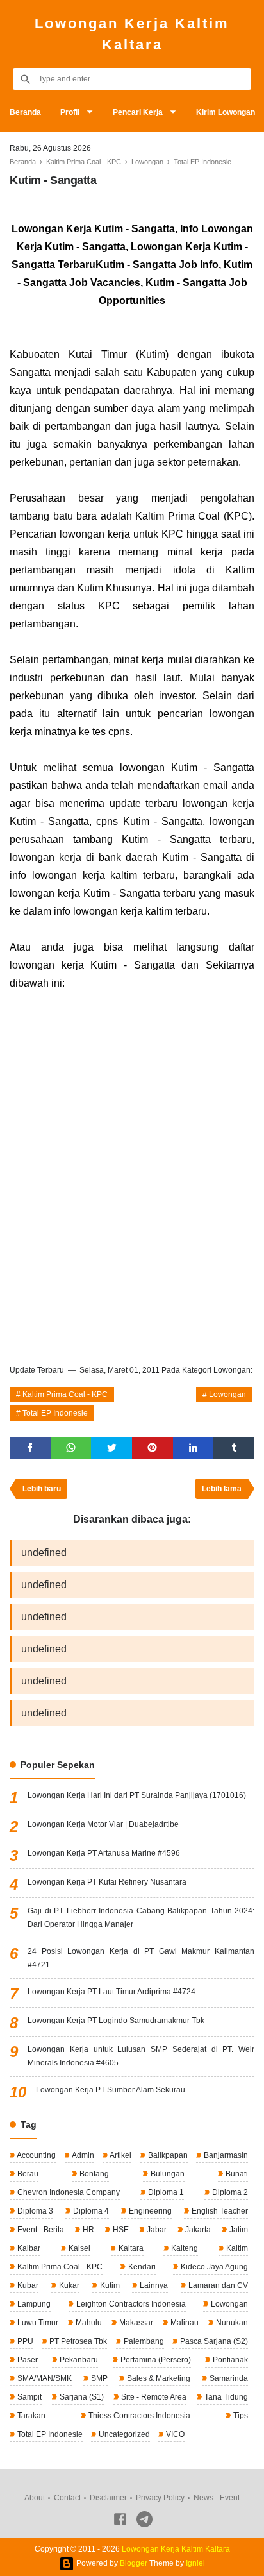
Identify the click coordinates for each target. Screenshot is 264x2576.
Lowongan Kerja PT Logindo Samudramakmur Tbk (116, 2021)
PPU (24, 2341)
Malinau (184, 2323)
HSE (120, 2230)
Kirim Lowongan (226, 112)
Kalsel (78, 2248)
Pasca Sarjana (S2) (213, 2341)
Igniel (195, 2563)
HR (87, 2230)
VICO (174, 2434)
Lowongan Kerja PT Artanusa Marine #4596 (104, 1853)
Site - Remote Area (153, 2397)
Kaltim (236, 2248)
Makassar (135, 2323)
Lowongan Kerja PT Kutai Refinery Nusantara (107, 1882)
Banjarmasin (225, 2155)
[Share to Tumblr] (234, 1448)
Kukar (68, 2285)
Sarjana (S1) (81, 2397)
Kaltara (130, 2248)
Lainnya (153, 2285)
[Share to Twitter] (111, 1448)
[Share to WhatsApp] (71, 1448)
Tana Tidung (225, 2397)
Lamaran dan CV (217, 2285)
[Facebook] (120, 2521)
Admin (82, 2155)
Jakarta (197, 2230)
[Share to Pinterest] (153, 1448)
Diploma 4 (90, 2211)
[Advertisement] (132, 1212)
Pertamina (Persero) (155, 2360)
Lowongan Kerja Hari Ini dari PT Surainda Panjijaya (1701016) (137, 1795)
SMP (98, 2378)
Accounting (36, 2155)
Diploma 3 (34, 2211)
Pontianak (229, 2360)
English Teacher (219, 2211)
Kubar (27, 2285)
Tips (240, 2416)
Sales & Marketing (158, 2378)
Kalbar (28, 2248)
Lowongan (227, 1394)
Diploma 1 (165, 2192)
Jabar (156, 2230)
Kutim (109, 2285)
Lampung (33, 2304)
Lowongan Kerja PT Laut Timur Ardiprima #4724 (111, 1992)
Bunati (236, 2174)
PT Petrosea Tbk (77, 2341)
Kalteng (184, 2248)
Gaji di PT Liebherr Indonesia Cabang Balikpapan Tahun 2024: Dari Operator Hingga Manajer (141, 1918)
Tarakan (30, 2416)
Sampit (29, 2397)
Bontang (93, 2174)
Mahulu (88, 2323)
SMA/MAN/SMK (44, 2378)
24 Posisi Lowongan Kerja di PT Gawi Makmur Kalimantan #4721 (141, 1958)
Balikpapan (167, 2155)
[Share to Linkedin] (194, 1448)
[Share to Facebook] (30, 1448)
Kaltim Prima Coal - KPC (65, 1394)
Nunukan (231, 2323)
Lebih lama (222, 1489)
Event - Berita (40, 2230)
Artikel (120, 2155)
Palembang (143, 2341)
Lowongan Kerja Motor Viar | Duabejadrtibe (103, 1824)
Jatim (238, 2230)
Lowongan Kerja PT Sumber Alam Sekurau (111, 2090)
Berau (27, 2174)
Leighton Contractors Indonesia (130, 2304)
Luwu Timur (37, 2323)
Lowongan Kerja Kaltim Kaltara (132, 34)
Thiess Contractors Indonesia (138, 2416)
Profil (70, 112)
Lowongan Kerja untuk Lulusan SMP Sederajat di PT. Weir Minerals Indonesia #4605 (141, 2056)
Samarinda (228, 2378)
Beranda (25, 112)
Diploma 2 (229, 2192)
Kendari (141, 2267)
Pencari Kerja (138, 112)
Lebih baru (42, 1489)
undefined (44, 1553)
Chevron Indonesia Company (68, 2192)
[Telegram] (144, 2521)
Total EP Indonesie (55, 1413)
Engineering (149, 2211)
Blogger (134, 2563)
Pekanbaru (78, 2360)
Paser (27, 2360)
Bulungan (167, 2174)
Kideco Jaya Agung (213, 2267)
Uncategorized (123, 2434)
